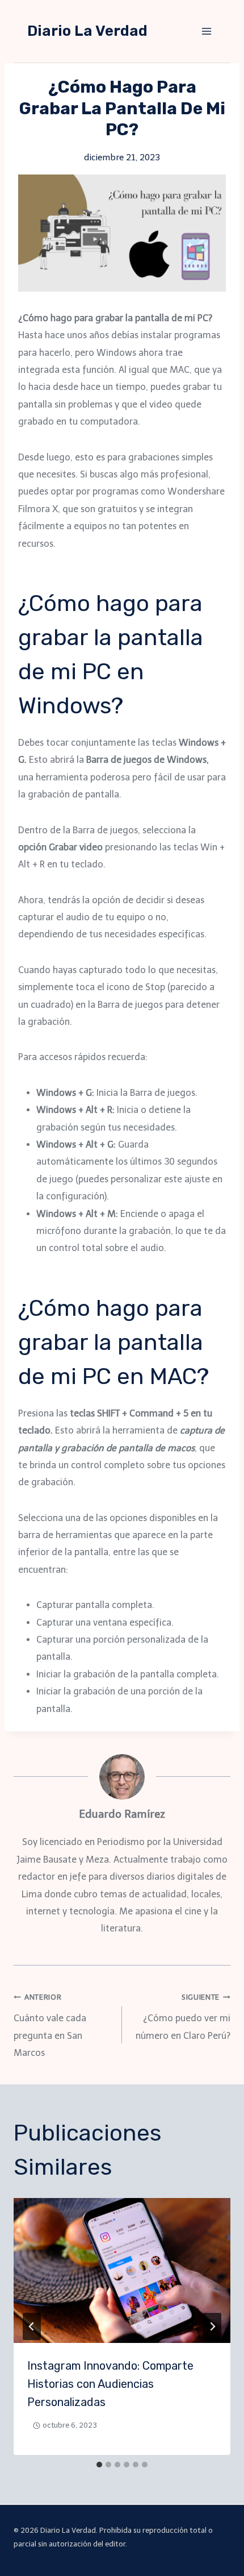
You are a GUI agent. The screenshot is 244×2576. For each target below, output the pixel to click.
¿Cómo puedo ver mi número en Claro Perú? (183, 2017)
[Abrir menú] (206, 31)
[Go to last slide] (32, 2326)
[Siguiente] (212, 2326)
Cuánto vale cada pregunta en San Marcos (50, 2026)
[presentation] (122, 2270)
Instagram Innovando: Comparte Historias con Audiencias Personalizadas (110, 2384)
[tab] (99, 2465)
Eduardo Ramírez (122, 1814)
